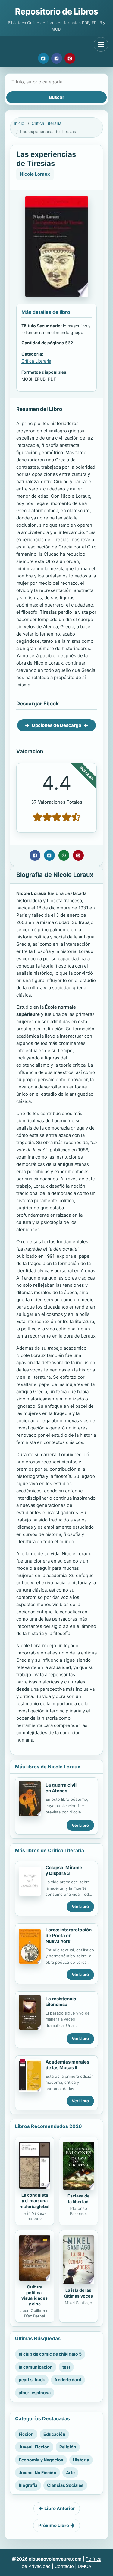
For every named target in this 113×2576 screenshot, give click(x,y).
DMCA (85, 2566)
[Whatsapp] (64, 855)
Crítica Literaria (47, 123)
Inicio (19, 123)
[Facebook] (57, 58)
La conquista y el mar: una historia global (35, 2201)
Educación (54, 2434)
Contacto (64, 2566)
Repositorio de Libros (56, 11)
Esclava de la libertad (78, 2199)
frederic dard (68, 2380)
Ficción (26, 2434)
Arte (70, 2472)
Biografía (28, 2485)
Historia (81, 2460)
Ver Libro (80, 1825)
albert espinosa (35, 2393)
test (66, 2367)
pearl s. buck (32, 2380)
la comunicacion (36, 2367)
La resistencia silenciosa (61, 2002)
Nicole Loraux (35, 174)
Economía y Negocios (41, 2460)
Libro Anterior (60, 2508)
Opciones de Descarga (56, 725)
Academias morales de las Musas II (67, 2065)
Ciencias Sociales (65, 2485)
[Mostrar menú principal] (101, 44)
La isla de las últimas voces (78, 2293)
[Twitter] (43, 58)
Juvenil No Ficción (38, 2472)
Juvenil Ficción (34, 2447)
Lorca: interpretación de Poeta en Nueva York (69, 1935)
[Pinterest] (70, 58)
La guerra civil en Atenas (61, 1788)
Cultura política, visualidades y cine (35, 2295)
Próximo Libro (54, 2525)
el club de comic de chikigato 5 (50, 2354)
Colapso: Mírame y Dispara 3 (64, 1870)
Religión (68, 2447)
